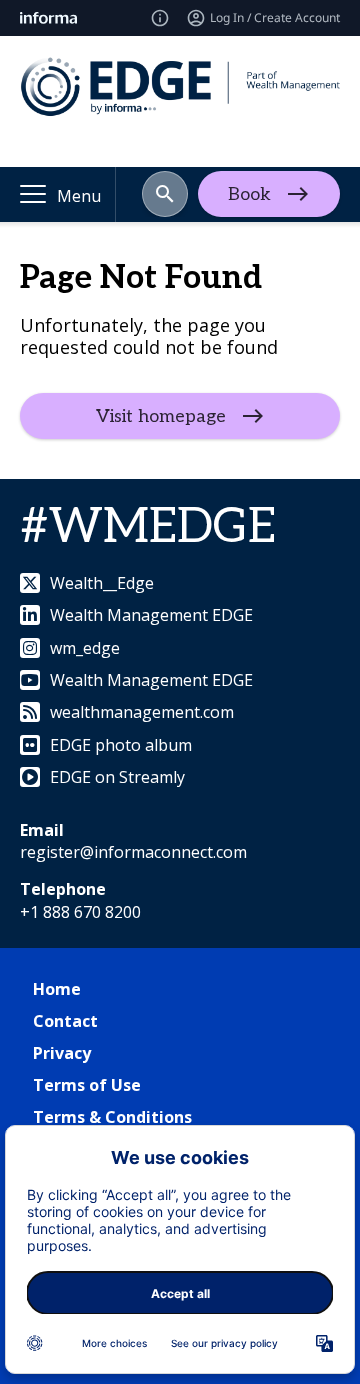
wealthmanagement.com (142, 712)
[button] (165, 194)
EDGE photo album (121, 745)
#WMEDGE (148, 527)
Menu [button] (79, 196)
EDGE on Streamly (117, 777)
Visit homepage (161, 415)
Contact (65, 1021)
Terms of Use (87, 1085)
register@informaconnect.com (133, 852)
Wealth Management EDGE (151, 615)
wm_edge (85, 648)
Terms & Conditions (112, 1117)
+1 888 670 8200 (80, 912)
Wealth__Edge (102, 583)
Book (249, 194)
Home (57, 989)
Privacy (62, 1053)
